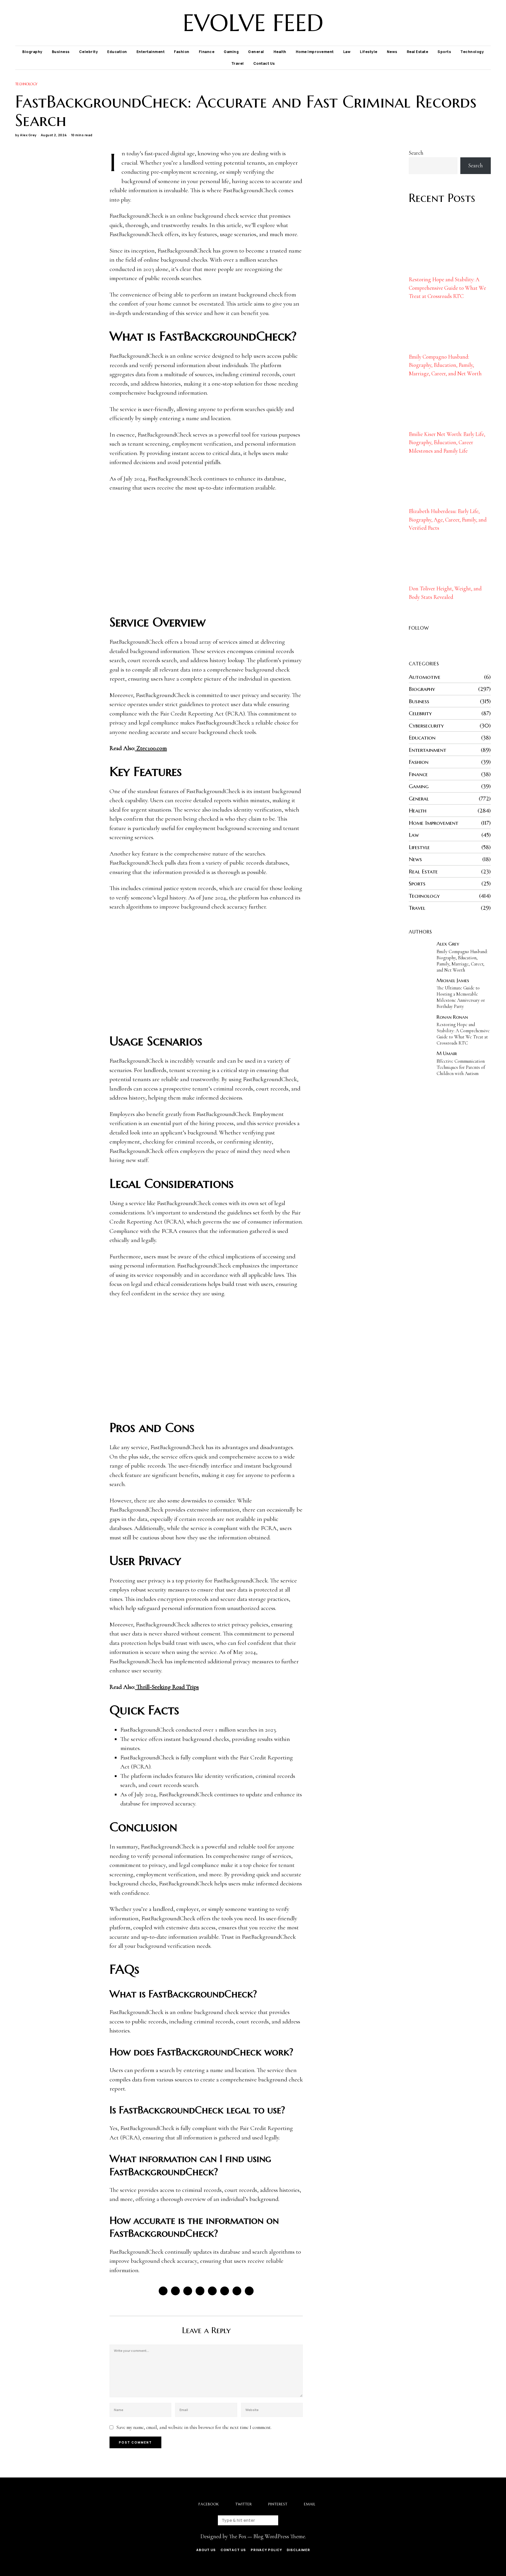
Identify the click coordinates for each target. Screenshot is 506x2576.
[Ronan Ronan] (419, 1024)
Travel (238, 63)
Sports (444, 52)
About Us (206, 2550)
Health (280, 52)
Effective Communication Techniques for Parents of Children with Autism (461, 1067)
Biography (32, 52)
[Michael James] (419, 988)
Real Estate (418, 52)
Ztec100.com (151, 748)
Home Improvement (315, 52)
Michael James (453, 980)
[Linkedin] (212, 2291)
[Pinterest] (480, 23)
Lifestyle (369, 52)
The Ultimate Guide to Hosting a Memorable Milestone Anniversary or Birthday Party (461, 997)
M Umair (447, 1053)
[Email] (487, 23)
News (392, 52)
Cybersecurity (426, 725)
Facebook (209, 2504)
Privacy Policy (266, 2550)
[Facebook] (465, 23)
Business (61, 52)
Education (117, 52)
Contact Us (264, 63)
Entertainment (151, 52)
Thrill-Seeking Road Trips (167, 1687)
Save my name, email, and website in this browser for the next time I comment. (194, 2427)
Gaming (231, 52)
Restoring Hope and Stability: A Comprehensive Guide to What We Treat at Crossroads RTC (447, 288)
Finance (207, 52)
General (256, 52)
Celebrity (89, 52)
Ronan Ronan (452, 1017)
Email (310, 2504)
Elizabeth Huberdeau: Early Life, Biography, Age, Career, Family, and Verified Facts (448, 519)
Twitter (244, 2504)
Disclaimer (298, 2550)
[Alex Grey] (419, 951)
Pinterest (278, 2504)
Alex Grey (28, 135)
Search (416, 153)
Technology (472, 52)
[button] (283, 2520)
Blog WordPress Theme (279, 2536)
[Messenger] (175, 2291)
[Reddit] (237, 2291)
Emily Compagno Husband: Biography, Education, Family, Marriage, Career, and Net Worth (445, 365)
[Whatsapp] (225, 2291)
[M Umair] (419, 1061)
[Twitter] (472, 23)
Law (347, 52)
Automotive (425, 677)
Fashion (182, 52)
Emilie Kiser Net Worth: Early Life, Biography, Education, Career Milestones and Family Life (447, 442)
